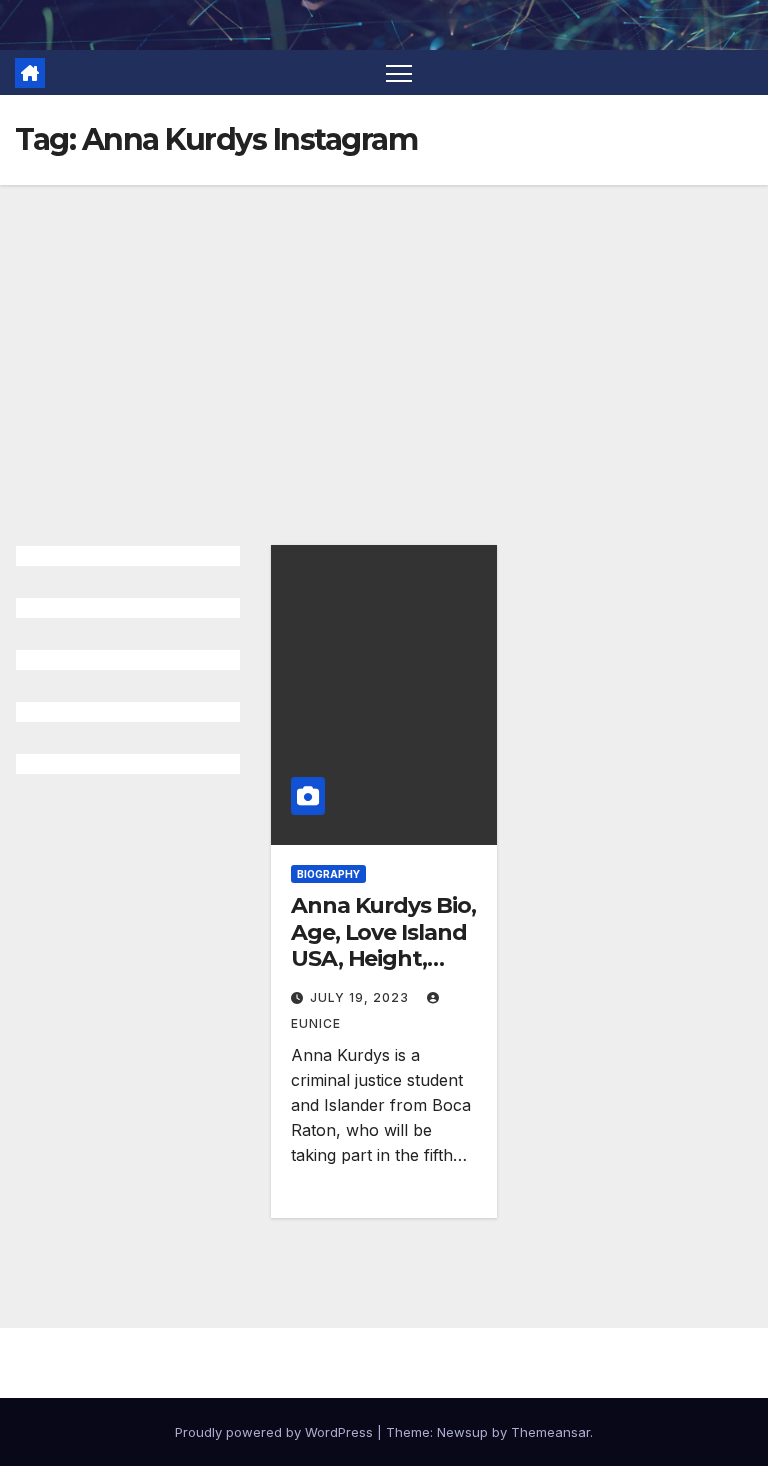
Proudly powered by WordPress (276, 1432)
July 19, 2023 (361, 997)
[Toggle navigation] (399, 72)
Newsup (462, 1432)
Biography (328, 874)
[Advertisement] (384, 335)
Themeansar (550, 1432)
